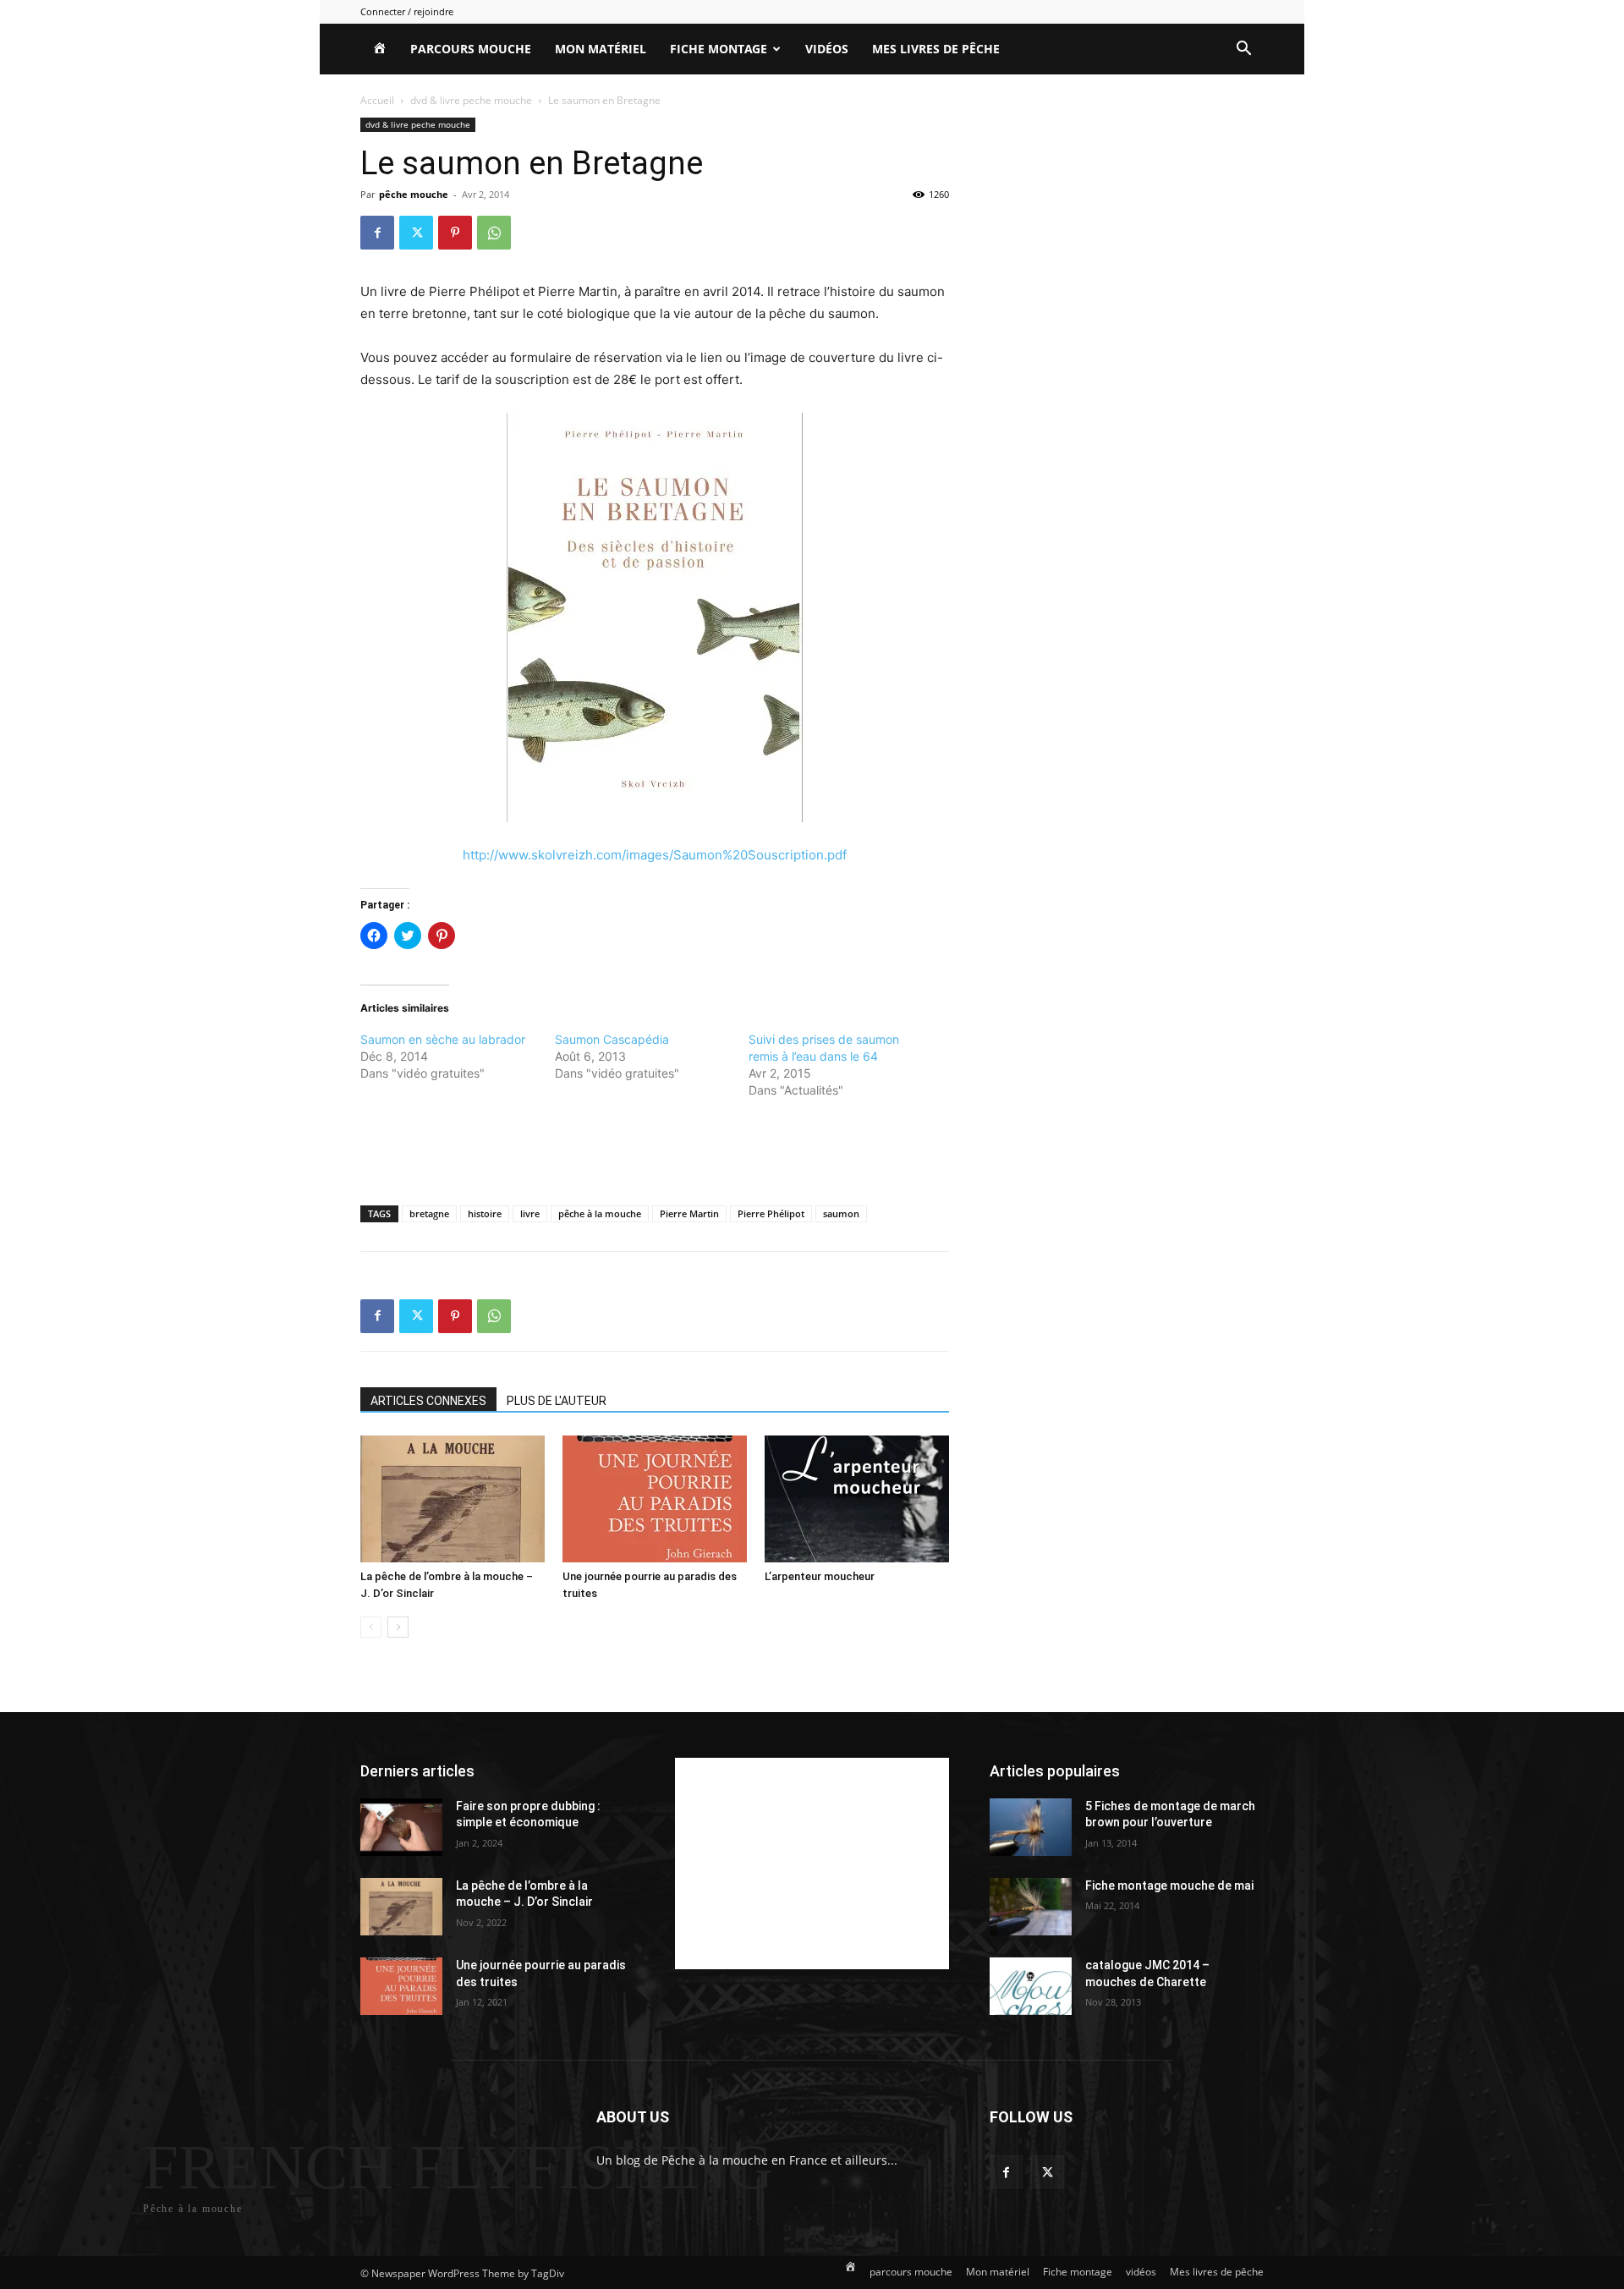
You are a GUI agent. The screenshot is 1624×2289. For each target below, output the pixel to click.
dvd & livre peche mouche (471, 100)
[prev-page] (371, 1627)
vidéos (827, 49)
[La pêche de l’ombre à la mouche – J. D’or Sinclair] (453, 1499)
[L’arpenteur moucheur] (857, 1499)
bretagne (429, 1213)
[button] (1243, 50)
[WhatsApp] (494, 233)
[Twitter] (416, 233)
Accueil (377, 100)
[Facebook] (377, 233)
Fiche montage (719, 49)
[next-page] (398, 1627)
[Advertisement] (655, 1149)
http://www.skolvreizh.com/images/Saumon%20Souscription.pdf (655, 855)
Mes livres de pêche (936, 49)
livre (530, 1213)
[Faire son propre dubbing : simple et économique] (401, 1827)
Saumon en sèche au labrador (443, 1039)
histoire (485, 1213)
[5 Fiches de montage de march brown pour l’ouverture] (1031, 1827)
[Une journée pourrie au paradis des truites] (655, 1499)
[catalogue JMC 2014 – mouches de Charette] (1031, 1986)
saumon (841, 1213)
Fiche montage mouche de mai (1169, 1886)
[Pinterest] (455, 233)
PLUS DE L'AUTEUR (557, 1401)
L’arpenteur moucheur (820, 1576)
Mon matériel (601, 49)
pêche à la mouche (600, 1213)
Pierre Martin (689, 1213)
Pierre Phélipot (771, 1213)
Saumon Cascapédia (612, 1039)
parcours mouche (471, 49)
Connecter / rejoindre (407, 11)
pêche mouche (414, 194)
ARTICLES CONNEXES (428, 1401)
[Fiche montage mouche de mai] (1031, 1907)
